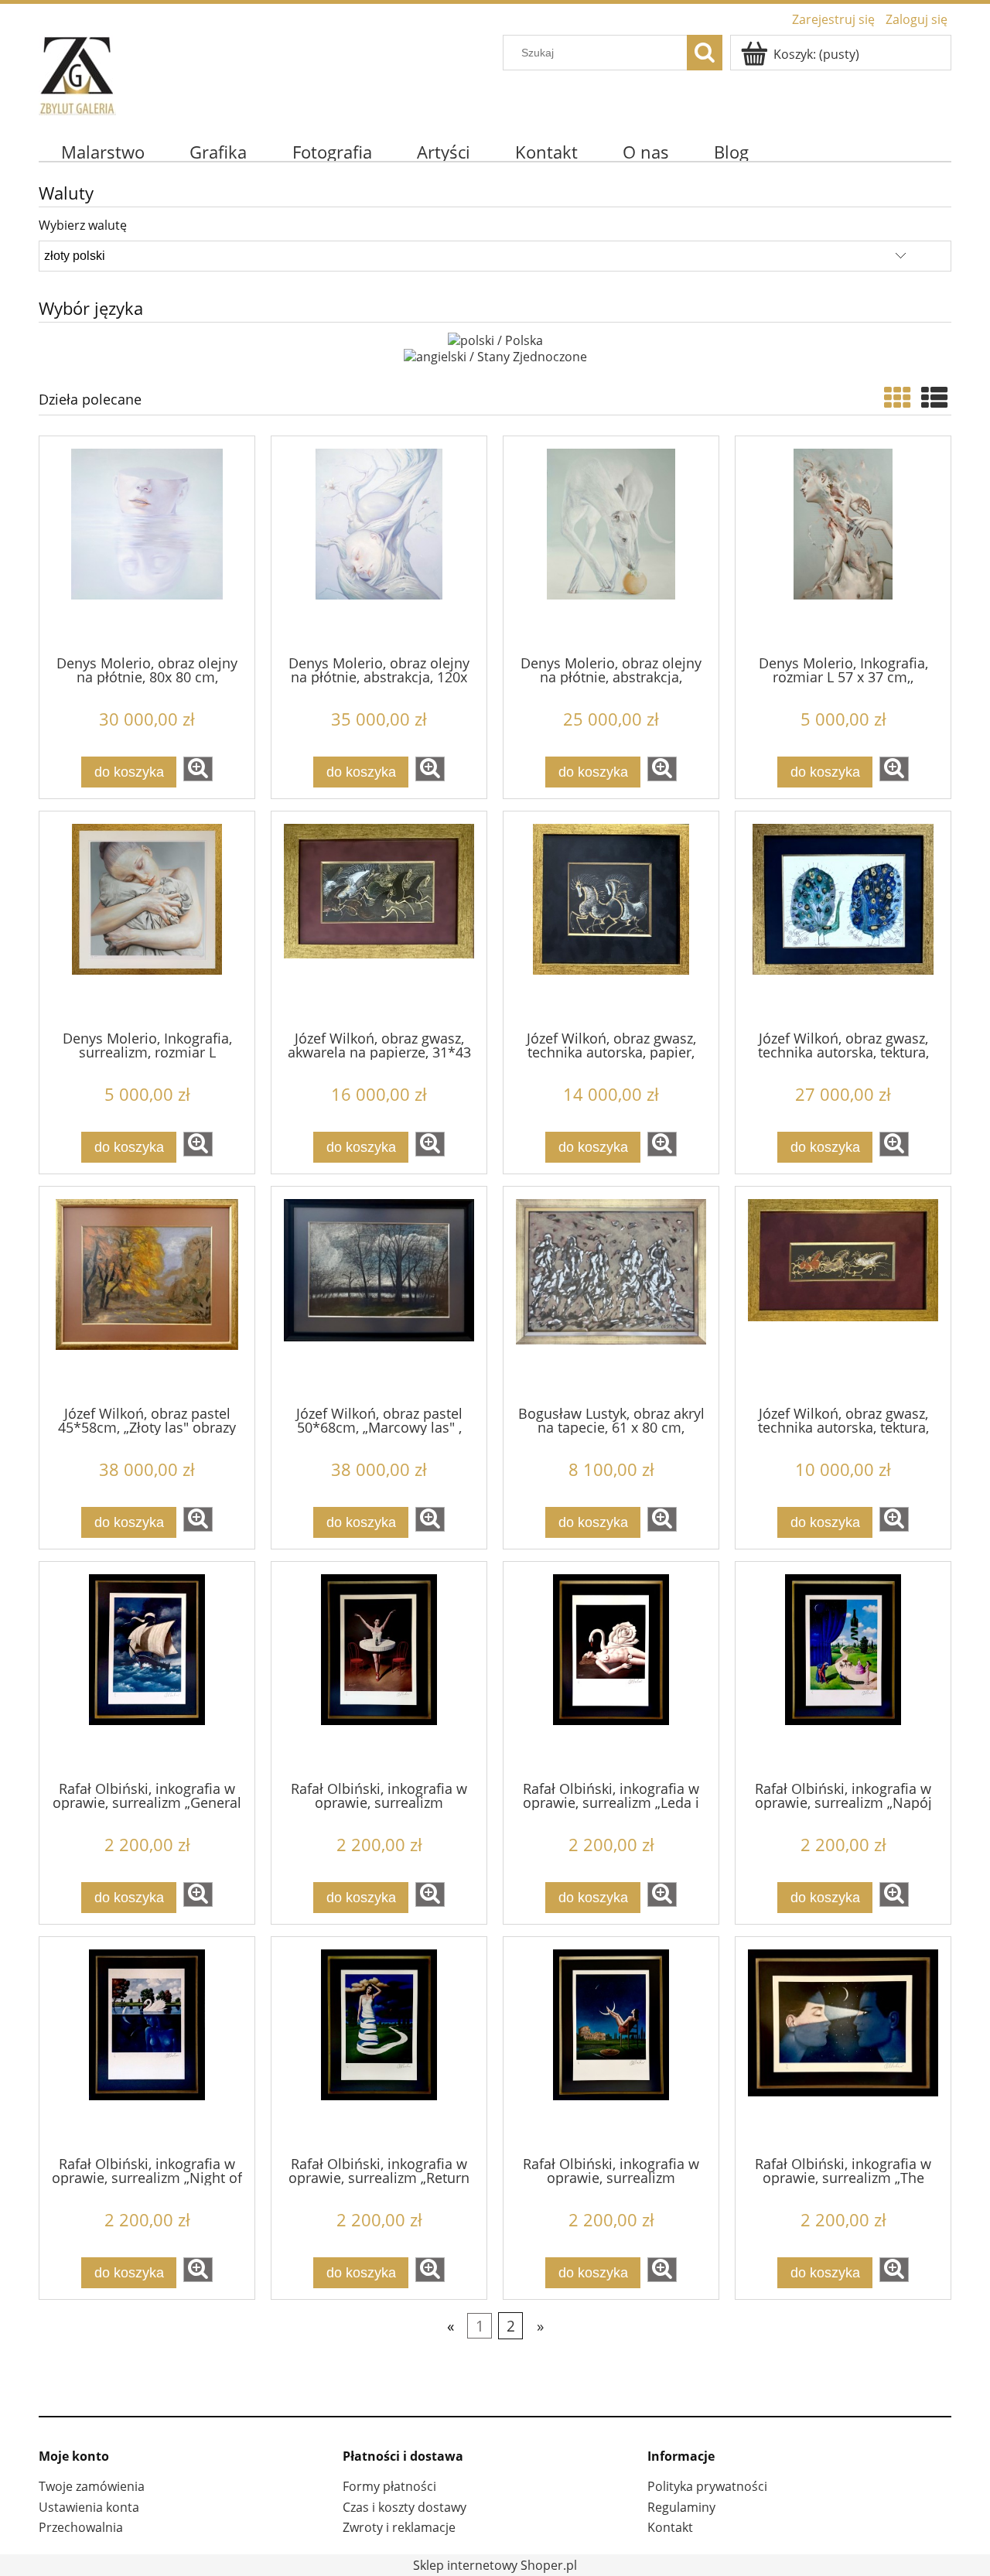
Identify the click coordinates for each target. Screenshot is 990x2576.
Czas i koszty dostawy (405, 2507)
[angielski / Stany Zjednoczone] (495, 356)
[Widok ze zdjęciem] (897, 397)
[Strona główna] (77, 72)
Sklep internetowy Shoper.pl (495, 2565)
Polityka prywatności (707, 2486)
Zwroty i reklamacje (399, 2527)
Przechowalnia (81, 2527)
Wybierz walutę (83, 225)
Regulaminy (681, 2507)
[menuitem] (103, 152)
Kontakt (670, 2527)
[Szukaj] (705, 53)
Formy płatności (389, 2486)
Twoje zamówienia (92, 2486)
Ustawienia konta (89, 2507)
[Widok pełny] (934, 397)
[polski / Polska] (495, 339)
